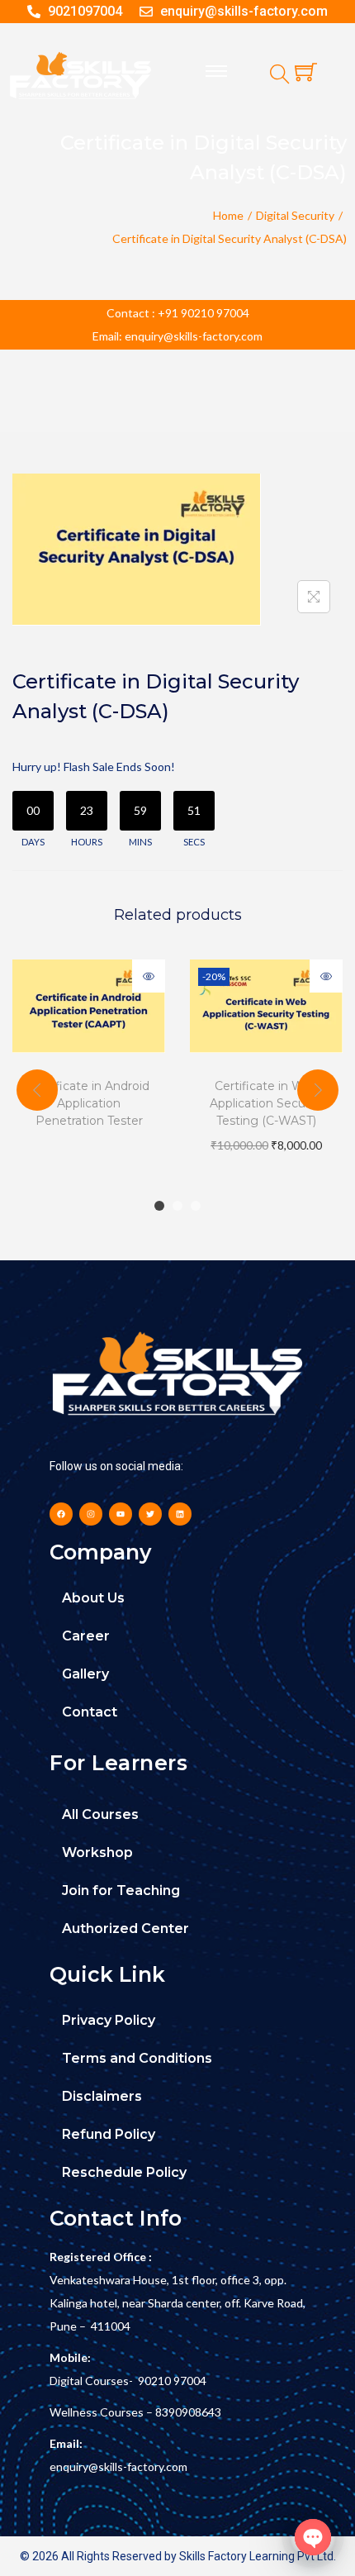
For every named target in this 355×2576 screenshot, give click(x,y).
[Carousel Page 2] (177, 1206)
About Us (93, 1598)
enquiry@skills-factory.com (118, 2466)
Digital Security (295, 215)
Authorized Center (125, 1928)
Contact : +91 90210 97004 (178, 313)
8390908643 (188, 2412)
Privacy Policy (109, 2020)
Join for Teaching (121, 1890)
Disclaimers (102, 2096)
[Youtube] (121, 1514)
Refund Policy (109, 2134)
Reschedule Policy (124, 2172)
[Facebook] (61, 1514)
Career (86, 1636)
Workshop (97, 1852)
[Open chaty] (313, 2537)
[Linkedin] (180, 1514)
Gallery (85, 1674)
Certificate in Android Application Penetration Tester (89, 1103)
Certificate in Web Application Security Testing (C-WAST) (267, 1103)
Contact (90, 1712)
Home (228, 215)
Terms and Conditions (137, 2058)
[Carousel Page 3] (196, 1206)
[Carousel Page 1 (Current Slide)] (159, 1206)
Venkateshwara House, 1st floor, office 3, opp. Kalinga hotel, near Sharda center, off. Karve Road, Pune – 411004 (177, 2303)
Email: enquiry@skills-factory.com (177, 336)
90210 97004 (172, 2381)
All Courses (100, 1814)
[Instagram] (91, 1514)
